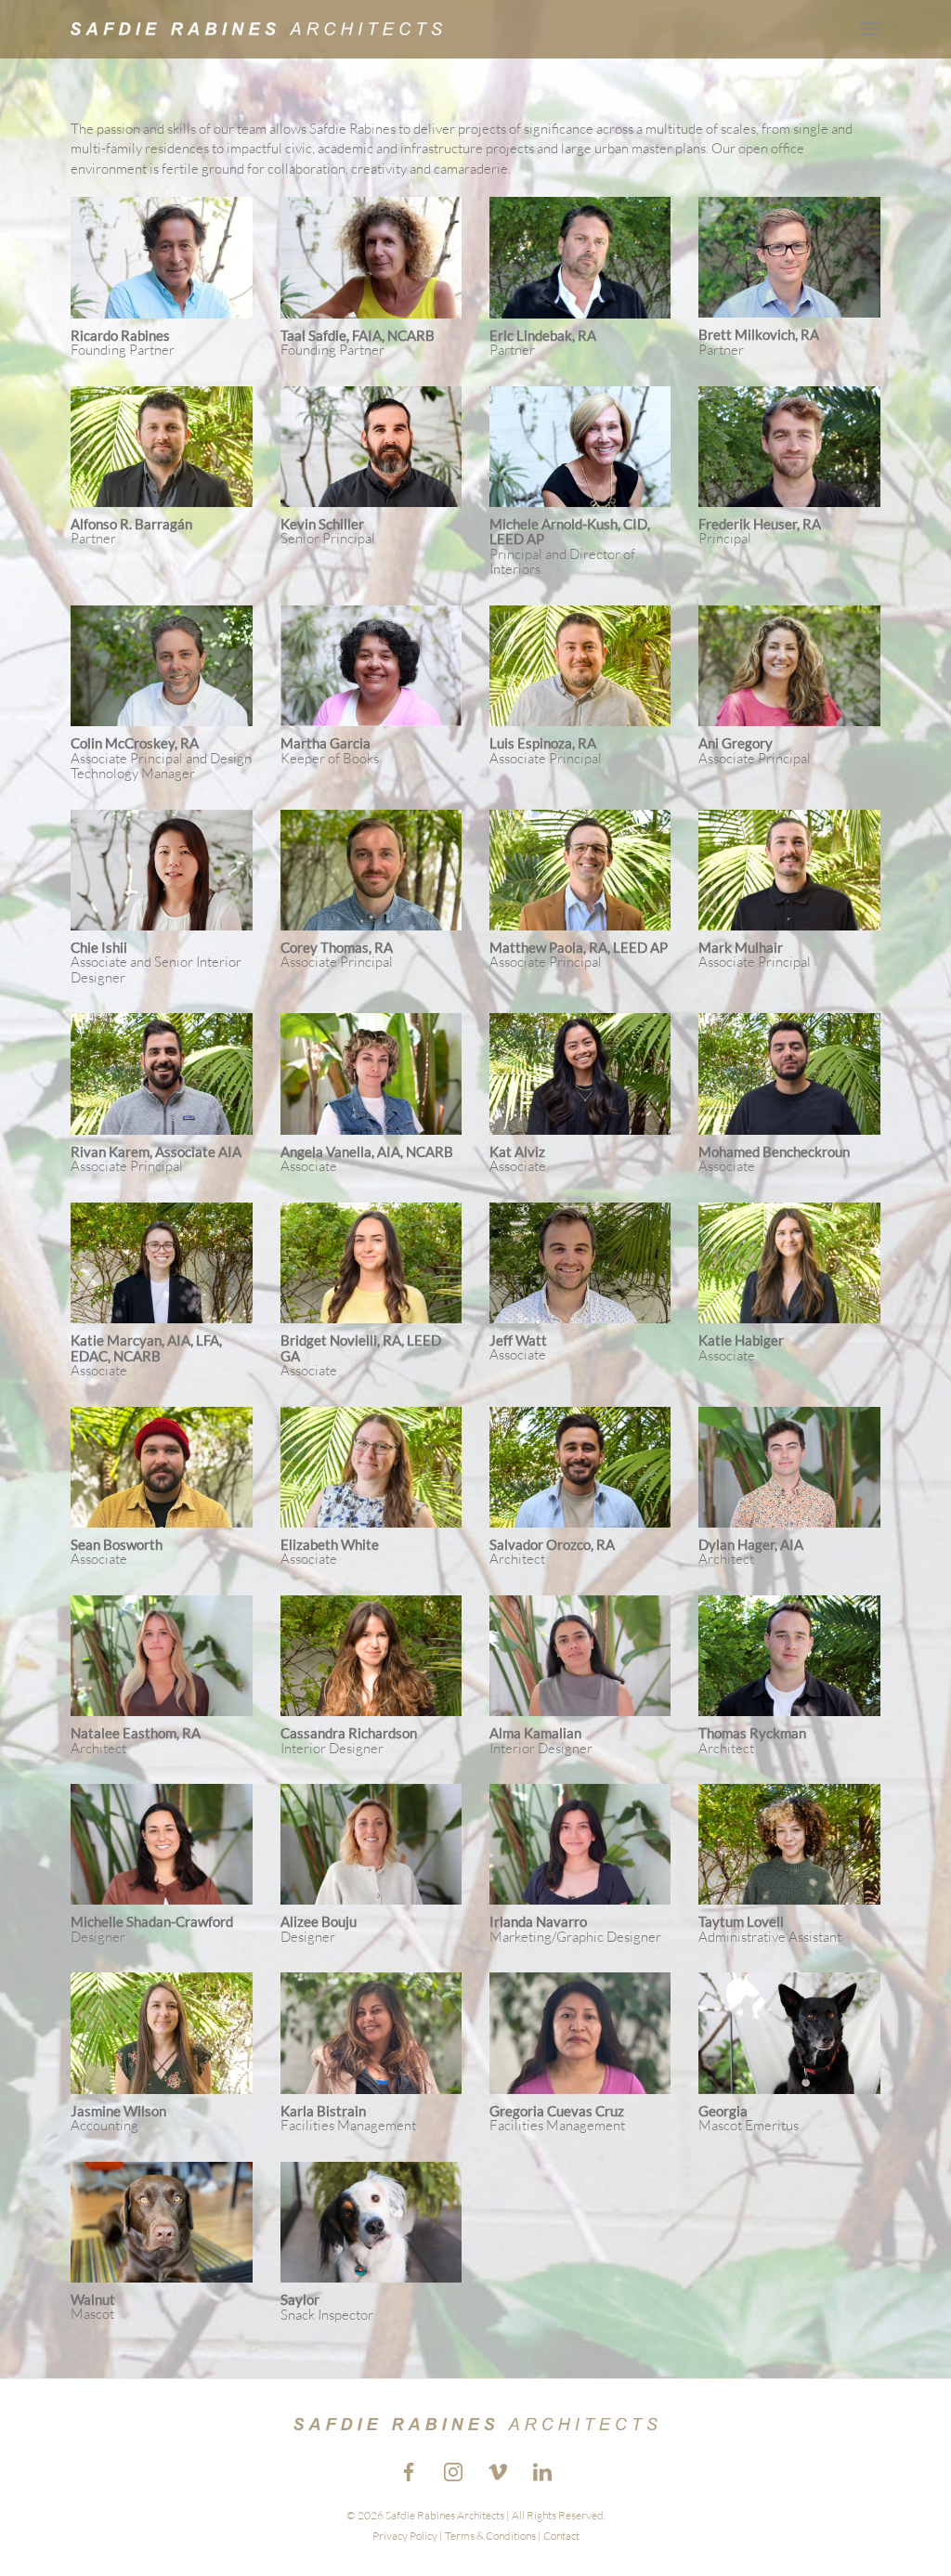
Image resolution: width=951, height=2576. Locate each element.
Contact (561, 2536)
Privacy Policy (405, 2536)
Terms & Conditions (490, 2536)
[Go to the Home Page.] (256, 28)
